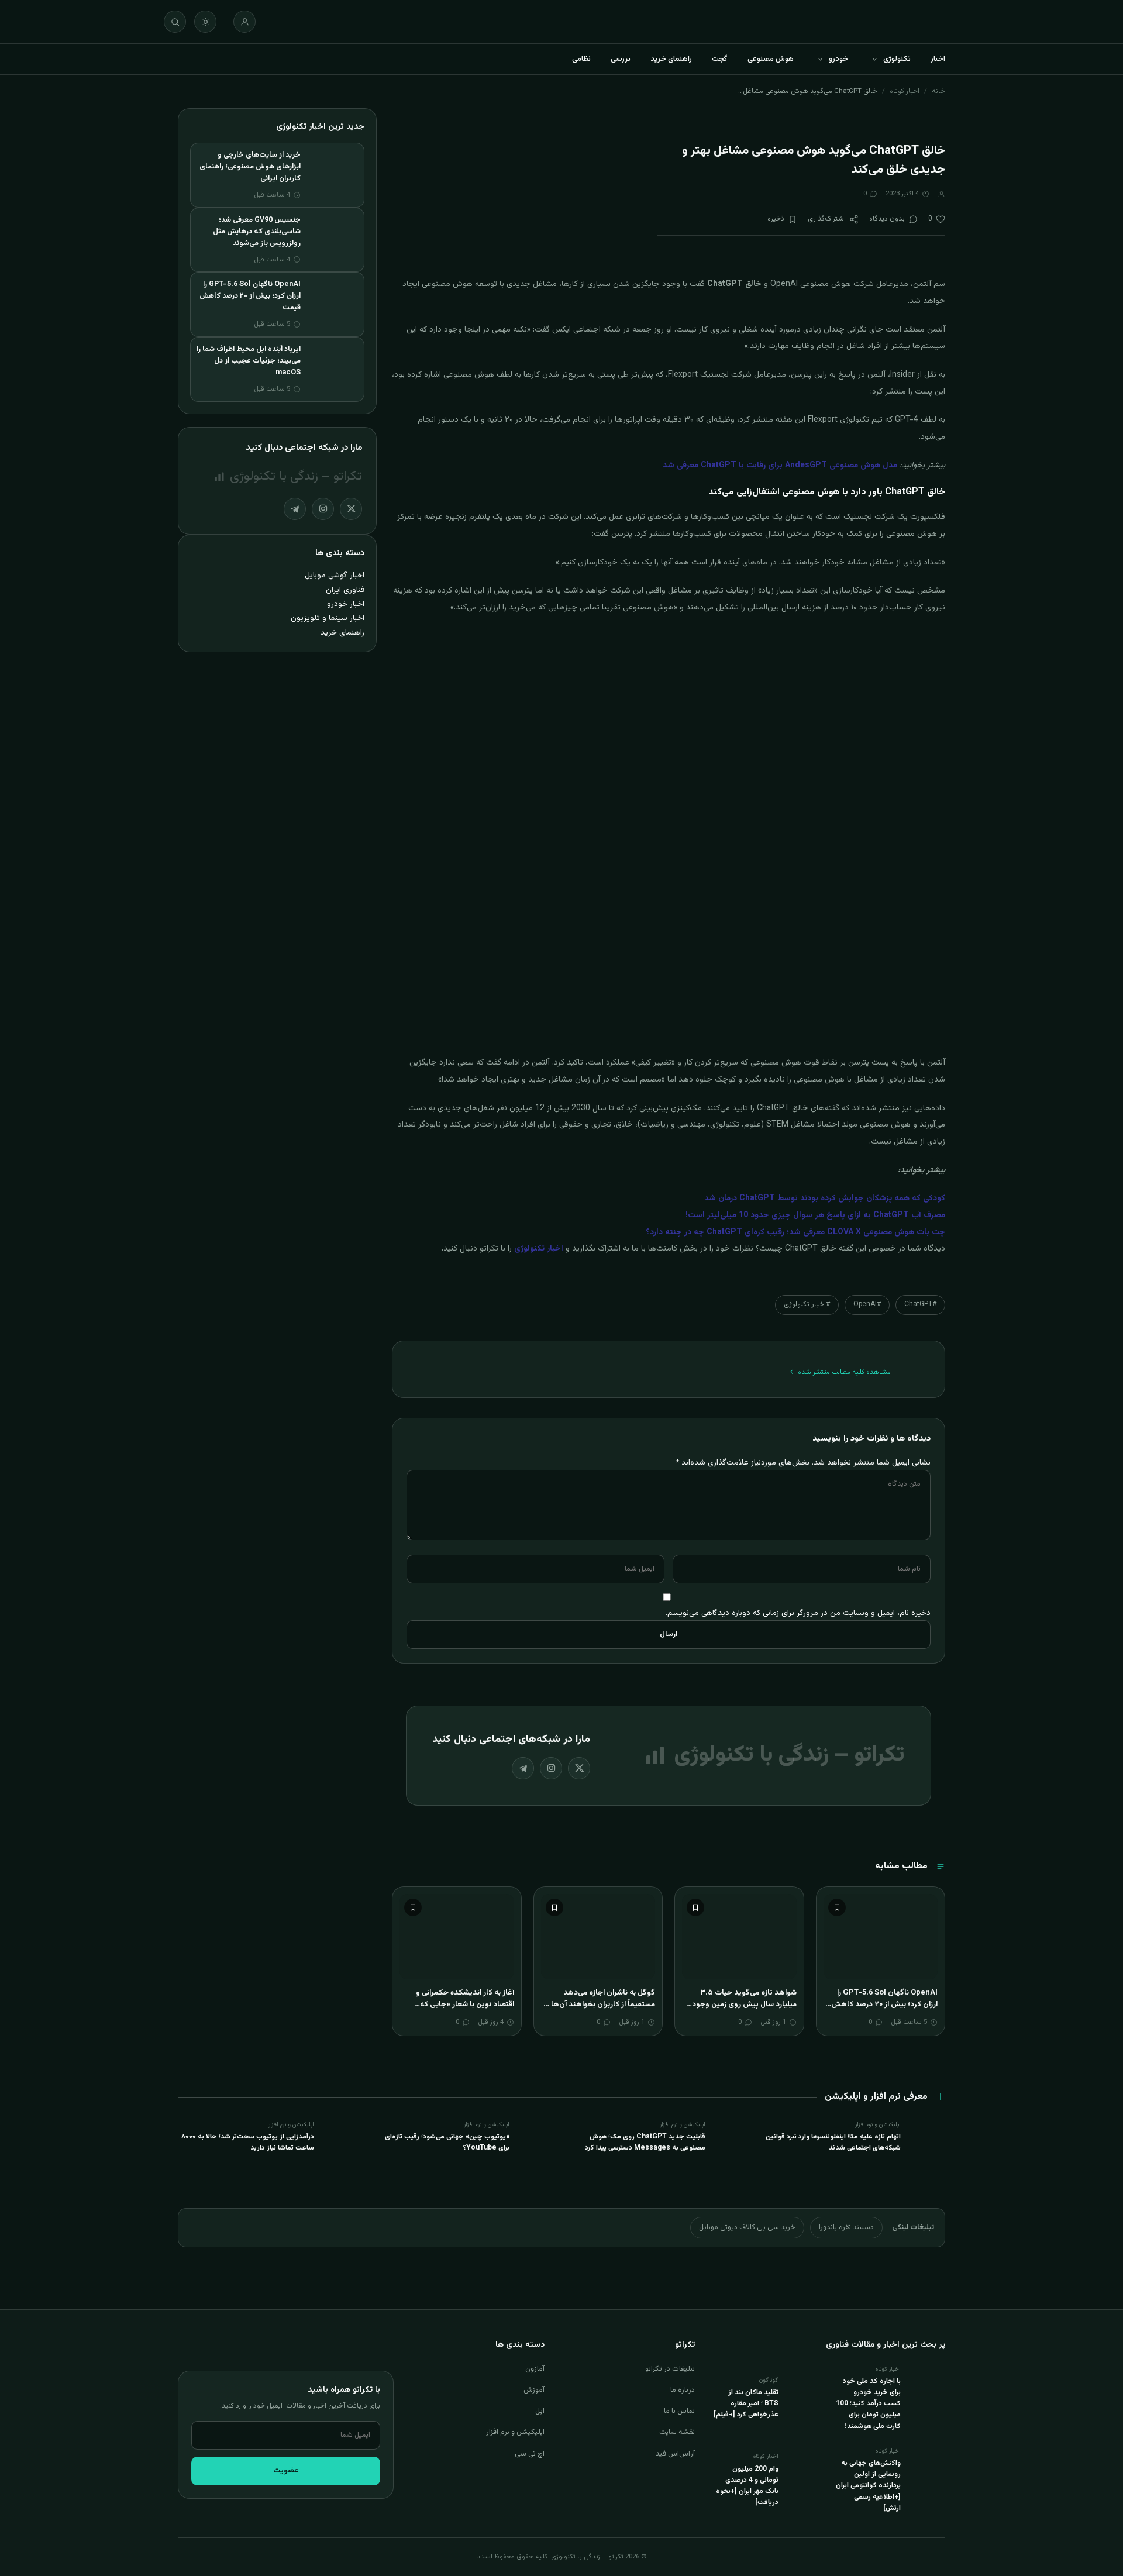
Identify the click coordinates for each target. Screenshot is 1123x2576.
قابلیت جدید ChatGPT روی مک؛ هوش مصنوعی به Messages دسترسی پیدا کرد (645, 2142)
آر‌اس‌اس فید (675, 2454)
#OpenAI (867, 1304)
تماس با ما (679, 2411)
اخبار (938, 59)
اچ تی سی (530, 2454)
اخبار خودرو (346, 604)
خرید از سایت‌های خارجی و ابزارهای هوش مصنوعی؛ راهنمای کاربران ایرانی (250, 167)
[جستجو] (175, 22)
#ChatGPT (920, 1304)
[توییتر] (579, 1768)
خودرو (838, 59)
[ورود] (244, 22)
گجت (720, 59)
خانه (938, 91)
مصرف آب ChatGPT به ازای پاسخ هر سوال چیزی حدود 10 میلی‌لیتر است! (815, 1215)
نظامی (581, 59)
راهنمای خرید (671, 59)
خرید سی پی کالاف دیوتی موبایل (747, 2227)
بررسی (621, 59)
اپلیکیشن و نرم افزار (515, 2432)
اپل (540, 2411)
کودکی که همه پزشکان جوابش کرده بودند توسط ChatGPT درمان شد (825, 1199)
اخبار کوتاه (905, 91)
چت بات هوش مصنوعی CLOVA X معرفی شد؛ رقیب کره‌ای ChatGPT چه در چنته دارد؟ (795, 1232)
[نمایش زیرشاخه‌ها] (874, 59)
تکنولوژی (897, 59)
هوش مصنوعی (771, 59)
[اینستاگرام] (551, 1768)
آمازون (535, 2369)
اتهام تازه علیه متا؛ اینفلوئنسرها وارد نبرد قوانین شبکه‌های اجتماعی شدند (833, 2142)
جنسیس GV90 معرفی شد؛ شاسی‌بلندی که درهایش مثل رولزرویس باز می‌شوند (257, 232)
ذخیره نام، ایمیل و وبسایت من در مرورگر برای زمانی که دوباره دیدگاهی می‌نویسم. (798, 1613)
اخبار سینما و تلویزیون (328, 618)
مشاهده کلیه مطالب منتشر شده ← (840, 1372)
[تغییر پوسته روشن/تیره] (205, 22)
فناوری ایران (345, 590)
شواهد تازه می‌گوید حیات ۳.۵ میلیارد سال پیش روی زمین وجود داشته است (744, 2004)
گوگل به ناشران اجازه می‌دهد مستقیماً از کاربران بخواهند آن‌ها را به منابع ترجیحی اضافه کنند (600, 2004)
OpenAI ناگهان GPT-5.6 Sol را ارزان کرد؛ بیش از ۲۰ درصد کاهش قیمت (884, 2004)
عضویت (286, 2471)
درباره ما (683, 2390)
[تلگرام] (523, 1768)
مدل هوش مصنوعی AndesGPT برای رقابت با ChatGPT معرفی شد (780, 466)
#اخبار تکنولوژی (807, 1304)
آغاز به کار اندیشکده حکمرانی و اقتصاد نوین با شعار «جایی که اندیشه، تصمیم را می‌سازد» (465, 2004)
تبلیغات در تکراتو (670, 2369)
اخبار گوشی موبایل (335, 575)
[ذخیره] (837, 1907)
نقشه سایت (677, 2432)
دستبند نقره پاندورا (846, 2227)
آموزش (534, 2390)
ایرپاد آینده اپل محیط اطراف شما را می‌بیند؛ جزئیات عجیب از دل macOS (249, 361)
